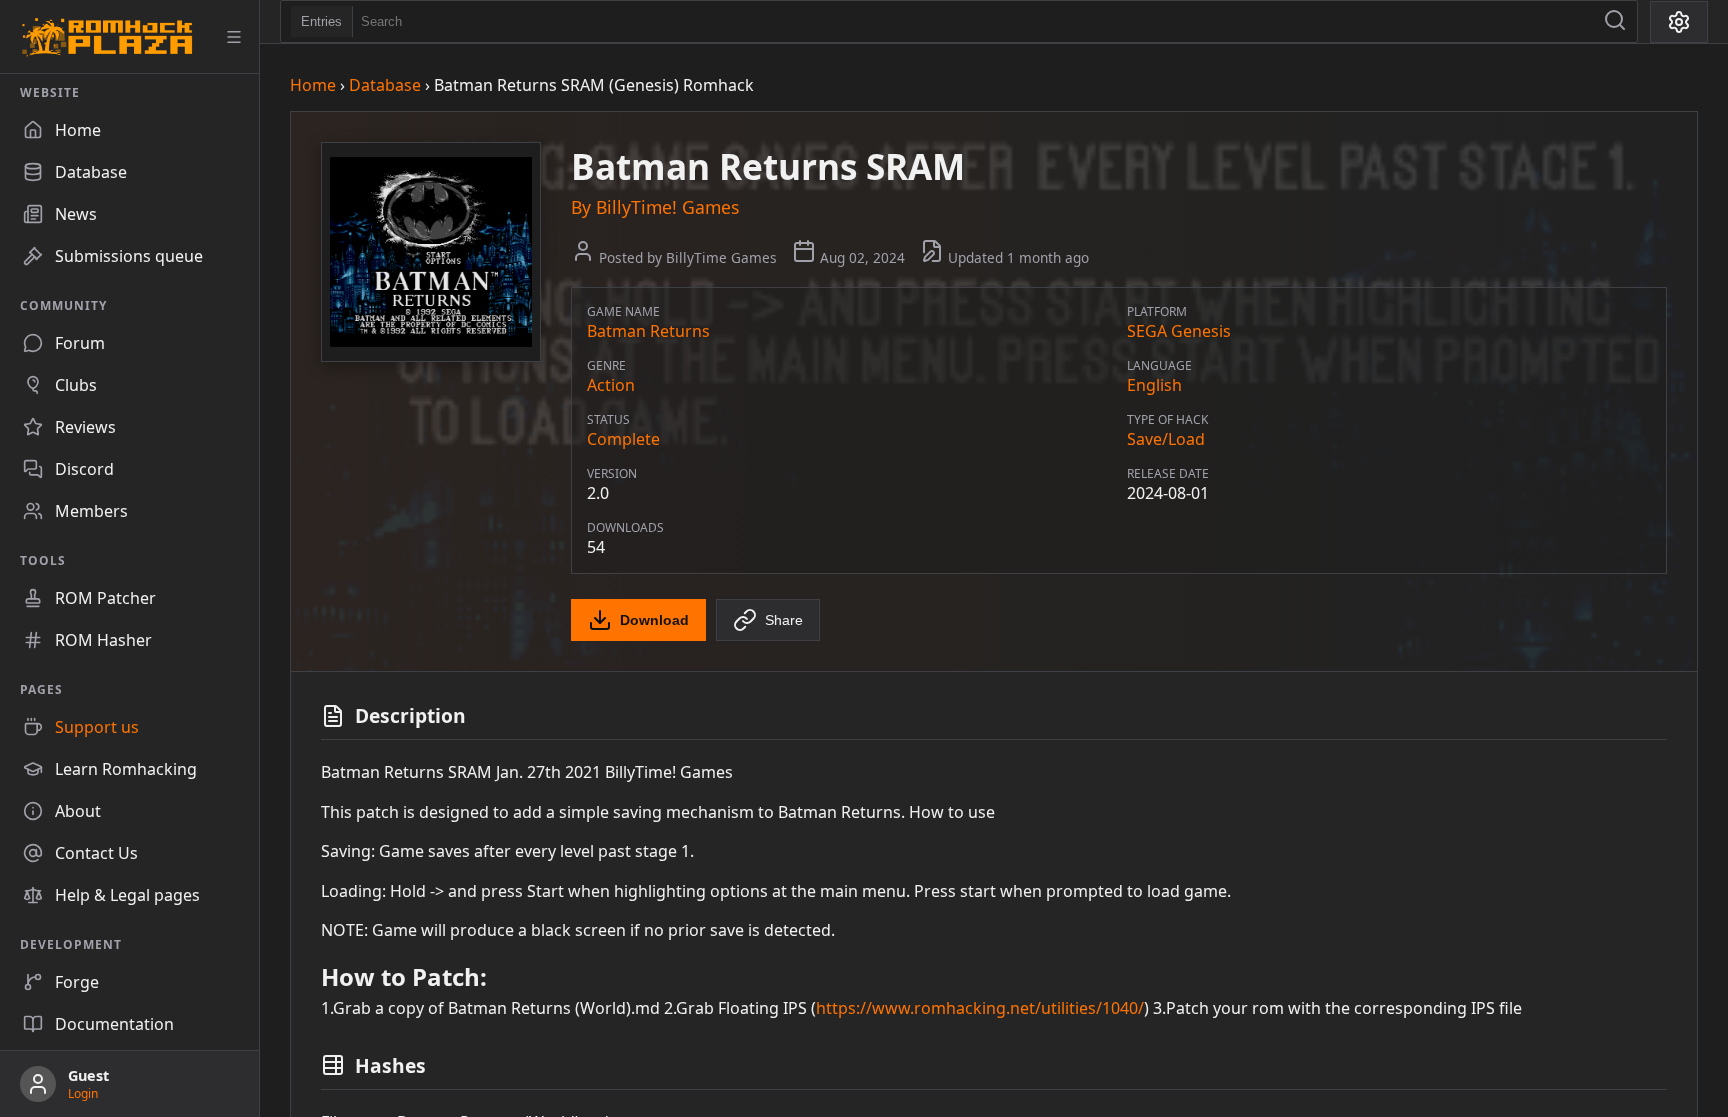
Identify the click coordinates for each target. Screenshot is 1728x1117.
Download (654, 620)
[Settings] (1679, 22)
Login (83, 1093)
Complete (623, 439)
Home (313, 85)
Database (385, 85)
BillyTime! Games (667, 207)
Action (611, 385)
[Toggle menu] (234, 37)
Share (784, 620)
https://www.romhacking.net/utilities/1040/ (980, 1008)
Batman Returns (648, 331)
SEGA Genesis (1179, 331)
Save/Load (1166, 439)
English (1154, 385)
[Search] (1615, 21)
